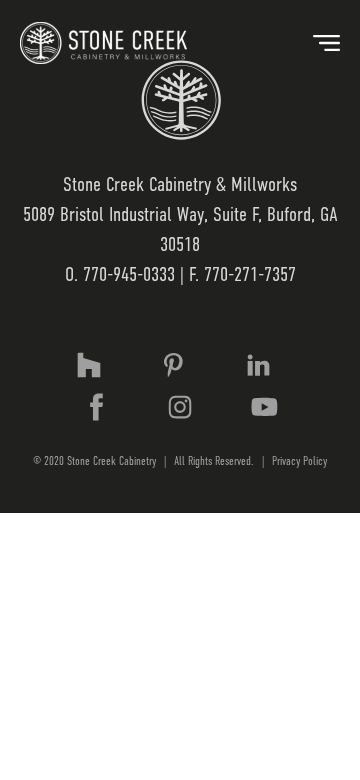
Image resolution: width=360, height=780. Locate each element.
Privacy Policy (299, 461)
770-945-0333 (129, 274)
